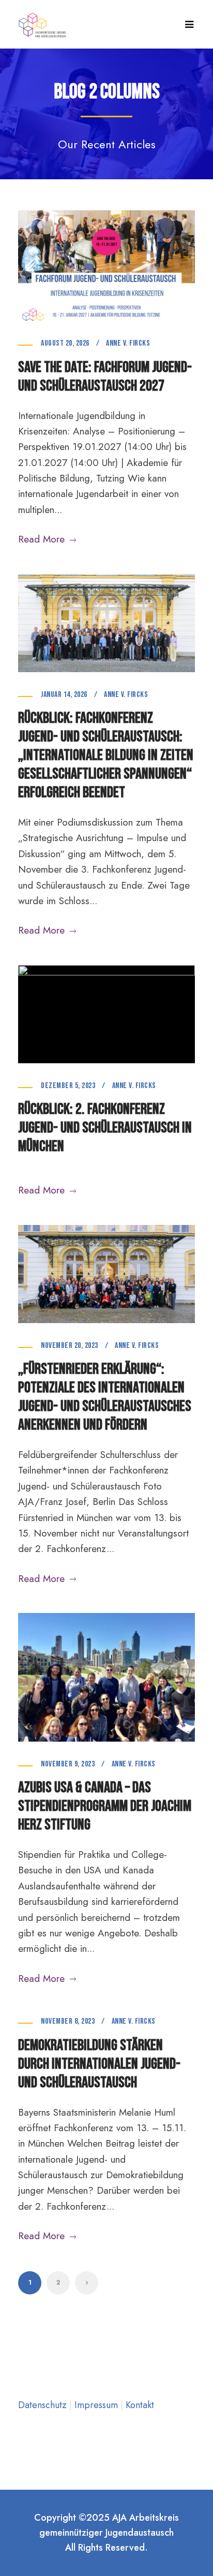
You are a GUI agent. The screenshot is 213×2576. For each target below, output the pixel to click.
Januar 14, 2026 (64, 695)
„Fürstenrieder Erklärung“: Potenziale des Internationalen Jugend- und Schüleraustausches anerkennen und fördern (105, 1397)
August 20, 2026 (65, 343)
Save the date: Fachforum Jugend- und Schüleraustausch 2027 (105, 377)
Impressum (97, 2405)
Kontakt (140, 2405)
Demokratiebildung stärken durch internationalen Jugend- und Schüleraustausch (99, 2064)
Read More (41, 539)
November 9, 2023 (68, 1764)
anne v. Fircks (128, 343)
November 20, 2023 (70, 1346)
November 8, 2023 (68, 2021)
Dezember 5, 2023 (68, 1086)
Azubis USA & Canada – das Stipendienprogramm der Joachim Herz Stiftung (105, 1806)
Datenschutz (44, 2405)
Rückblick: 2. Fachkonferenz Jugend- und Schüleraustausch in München (105, 1128)
